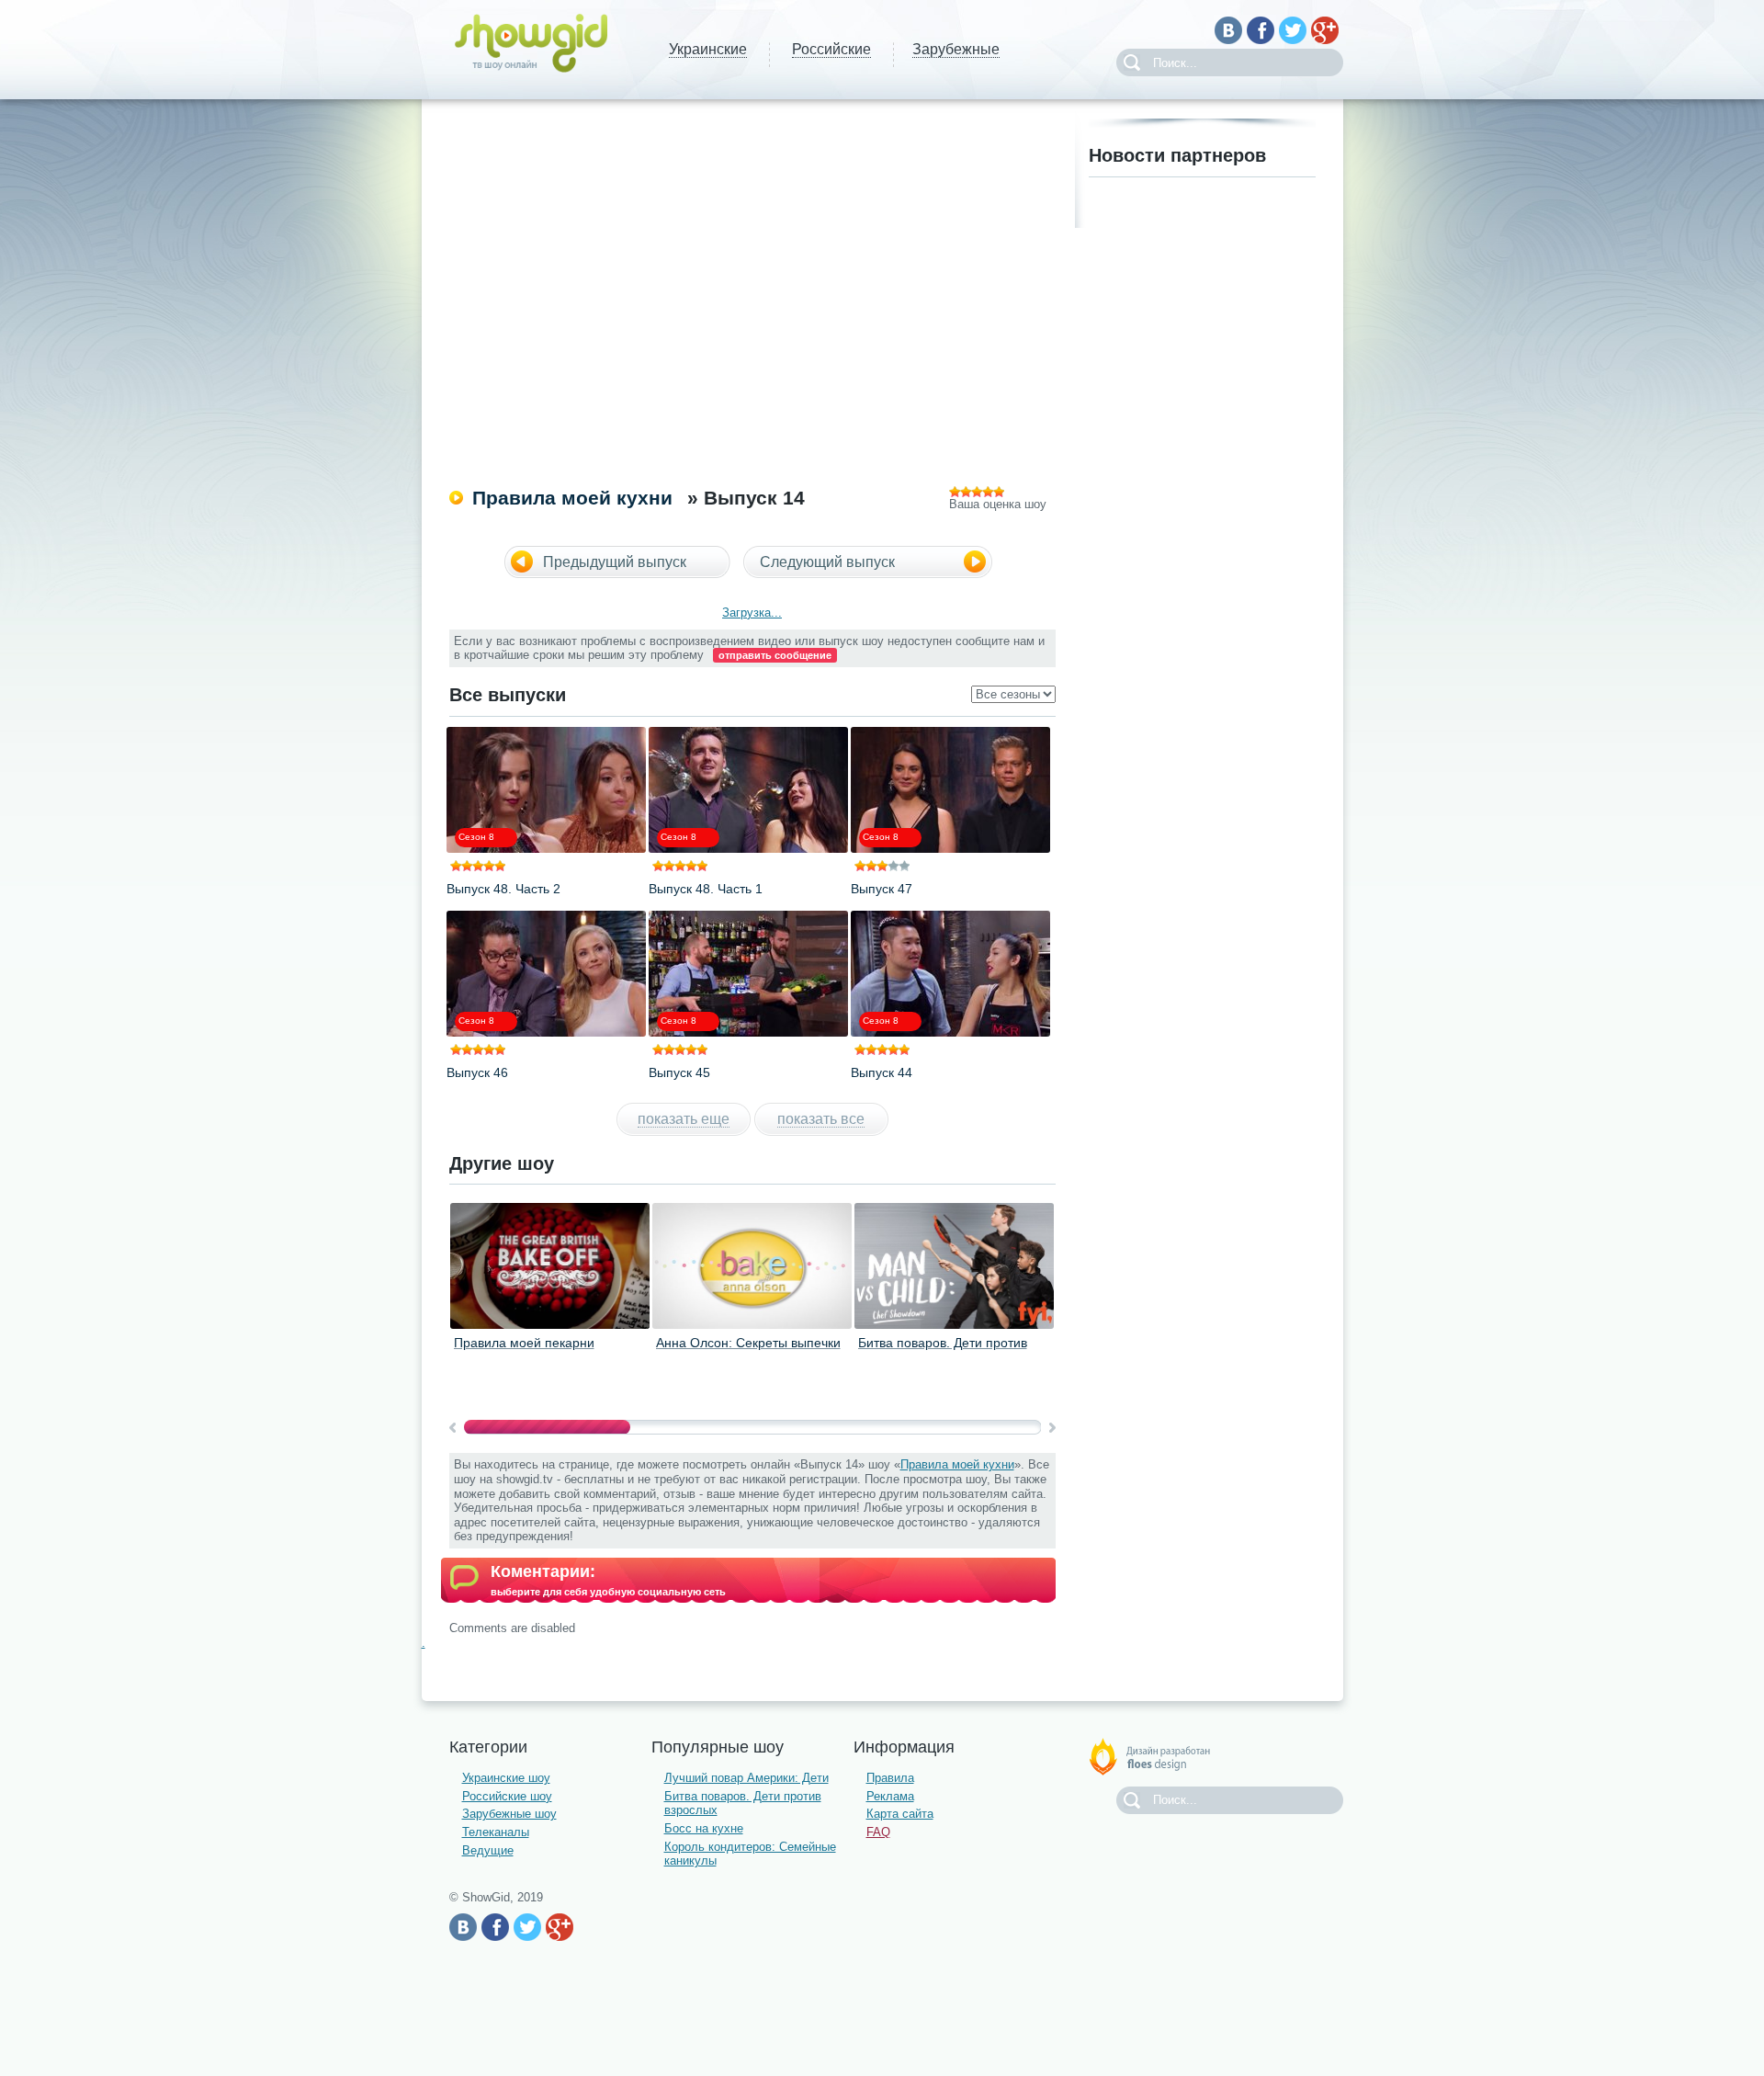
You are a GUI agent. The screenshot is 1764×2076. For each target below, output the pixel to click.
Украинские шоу (506, 1778)
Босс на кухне (704, 1828)
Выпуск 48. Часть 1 (706, 889)
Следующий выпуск (827, 562)
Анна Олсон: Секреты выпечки (748, 1343)
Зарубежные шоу (509, 1814)
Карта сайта (900, 1814)
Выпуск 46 (477, 1072)
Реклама (890, 1796)
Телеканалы (496, 1832)
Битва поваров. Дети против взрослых (943, 1350)
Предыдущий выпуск (615, 562)
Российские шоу (507, 1796)
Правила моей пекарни (524, 1343)
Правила (890, 1778)
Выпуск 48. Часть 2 (503, 889)
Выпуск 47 (882, 889)
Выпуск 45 (679, 1072)
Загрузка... (752, 613)
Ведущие (488, 1850)
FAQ (878, 1832)
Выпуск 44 (882, 1072)
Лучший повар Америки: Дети (746, 1778)
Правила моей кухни (572, 498)
